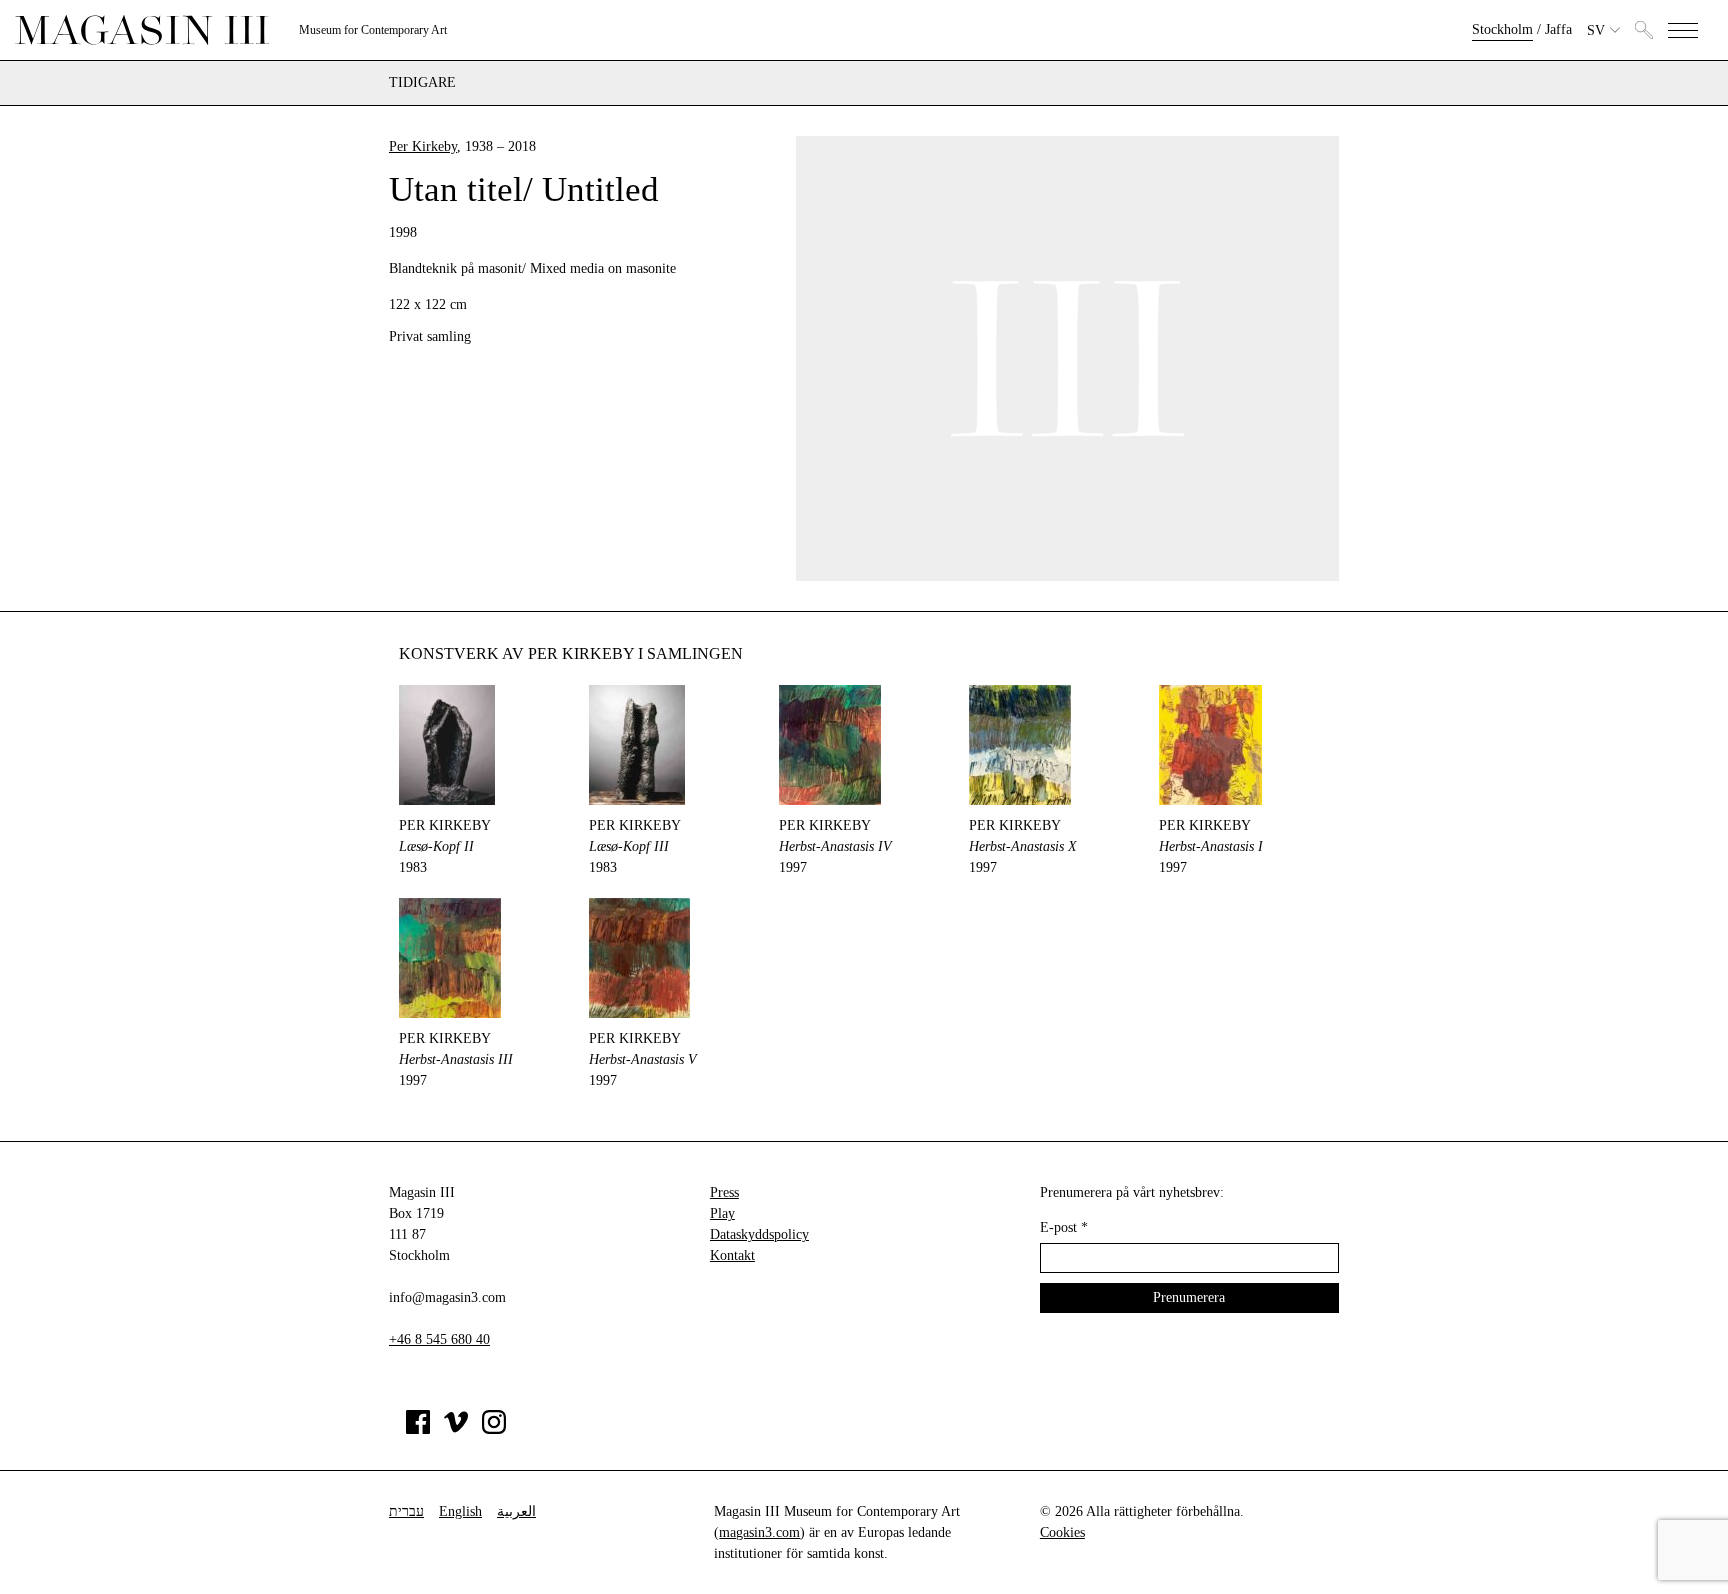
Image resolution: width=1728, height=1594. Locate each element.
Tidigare (422, 83)
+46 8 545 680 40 (439, 1339)
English (460, 1511)
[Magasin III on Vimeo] (456, 1429)
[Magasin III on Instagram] (494, 1429)
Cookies (1062, 1532)
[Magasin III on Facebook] (418, 1429)
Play (722, 1213)
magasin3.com (759, 1532)
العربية (516, 1511)
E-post (1064, 1227)
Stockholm (1502, 29)
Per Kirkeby (423, 146)
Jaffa (1558, 29)
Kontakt (732, 1255)
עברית (406, 1511)
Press (724, 1192)
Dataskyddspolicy (759, 1234)
